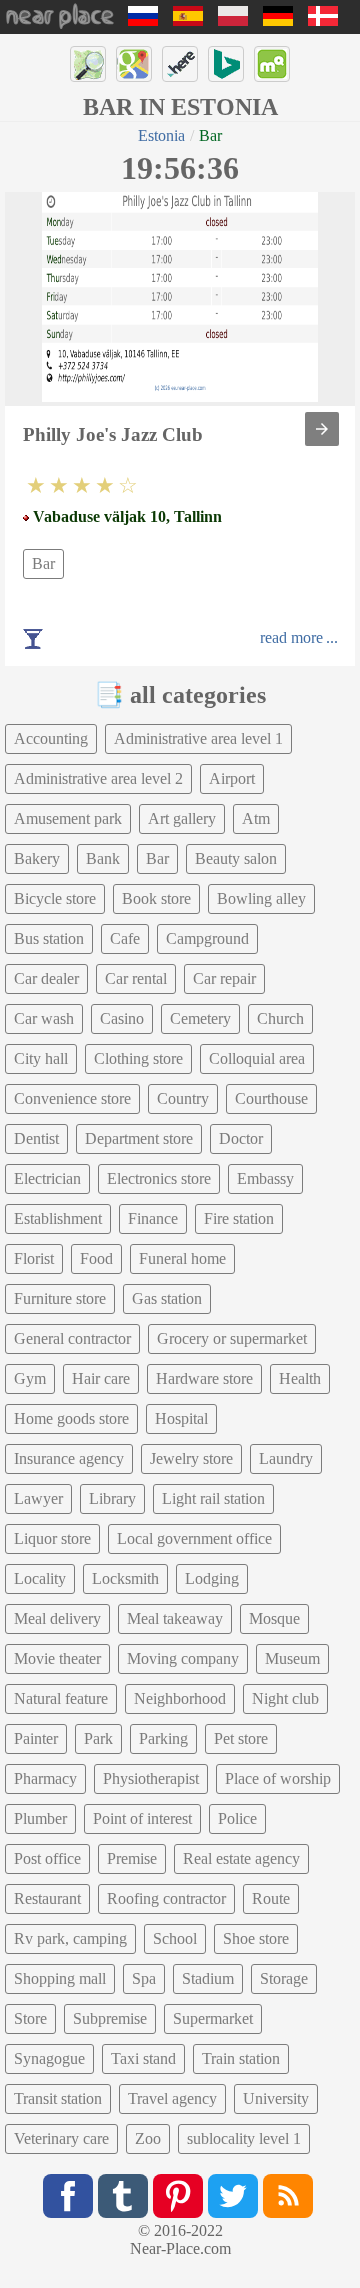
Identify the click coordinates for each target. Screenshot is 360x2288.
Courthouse (271, 1098)
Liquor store (52, 1538)
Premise (132, 1858)
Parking (163, 1738)
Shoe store (256, 1938)
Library (112, 1498)
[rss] (288, 2196)
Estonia (161, 135)
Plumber (40, 1818)
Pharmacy (45, 1778)
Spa (144, 1978)
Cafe (125, 938)
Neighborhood (180, 1698)
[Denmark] (323, 20)
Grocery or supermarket (232, 1338)
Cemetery (200, 1018)
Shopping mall (60, 1978)
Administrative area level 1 (198, 738)
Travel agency (172, 2098)
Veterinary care (61, 2138)
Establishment (58, 1218)
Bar (43, 563)
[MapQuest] (272, 64)
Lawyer (38, 1498)
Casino (122, 1018)
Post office (47, 1858)
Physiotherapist (151, 1778)
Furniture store (60, 1298)
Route (271, 1898)
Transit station (58, 2098)
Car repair (224, 978)
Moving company (183, 1658)
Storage (284, 1978)
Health (300, 1378)
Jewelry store (191, 1458)
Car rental (136, 978)
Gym (30, 1378)
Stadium (208, 1978)
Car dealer (46, 978)
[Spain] (188, 20)
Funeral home (182, 1258)
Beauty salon (236, 858)
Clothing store (138, 1058)
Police (237, 1818)
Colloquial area (257, 1058)
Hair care (101, 1378)
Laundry (286, 1458)
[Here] (180, 64)
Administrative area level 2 (98, 778)
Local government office (194, 1538)
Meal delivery (57, 1618)
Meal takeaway (175, 1618)
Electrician (47, 1178)
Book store (156, 898)
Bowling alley (261, 898)
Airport (232, 778)
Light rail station (213, 1498)
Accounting (51, 738)
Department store (139, 1138)
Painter (36, 1738)
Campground (207, 938)
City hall (41, 1058)
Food (96, 1258)
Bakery (37, 858)
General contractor (72, 1338)
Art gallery (182, 818)
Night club (285, 1698)
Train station (241, 2058)
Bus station (49, 938)
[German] (278, 20)
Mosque (274, 1618)
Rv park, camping (70, 1938)
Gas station (167, 1298)
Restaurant (47, 1898)
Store (30, 2018)
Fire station (239, 1218)
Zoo (148, 2138)
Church (280, 1018)
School (175, 1938)
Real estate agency (241, 1858)
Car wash (44, 1018)
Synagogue (49, 2058)
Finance (153, 1218)
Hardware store (204, 1378)
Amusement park (68, 818)
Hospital (181, 1418)
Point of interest (142, 1818)
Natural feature (61, 1698)
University (276, 2098)
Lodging (212, 1578)
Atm (256, 818)
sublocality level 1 (244, 2138)
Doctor (241, 1138)
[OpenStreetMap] (88, 64)
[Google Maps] (134, 64)
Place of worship (278, 1778)
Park (98, 1738)
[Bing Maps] (226, 64)
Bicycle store (55, 898)
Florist (34, 1258)
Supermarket (213, 2018)
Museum (292, 1658)
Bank (103, 858)
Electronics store (159, 1178)
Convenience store (72, 1098)
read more (291, 637)
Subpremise (110, 2018)
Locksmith (125, 1578)
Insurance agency (69, 1458)
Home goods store (71, 1418)
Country (183, 1098)
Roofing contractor (166, 1898)
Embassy (265, 1178)
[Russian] (143, 20)
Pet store (241, 1738)
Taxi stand (143, 2058)
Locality (40, 1578)
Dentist (36, 1138)
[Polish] (233, 20)
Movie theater (57, 1658)
